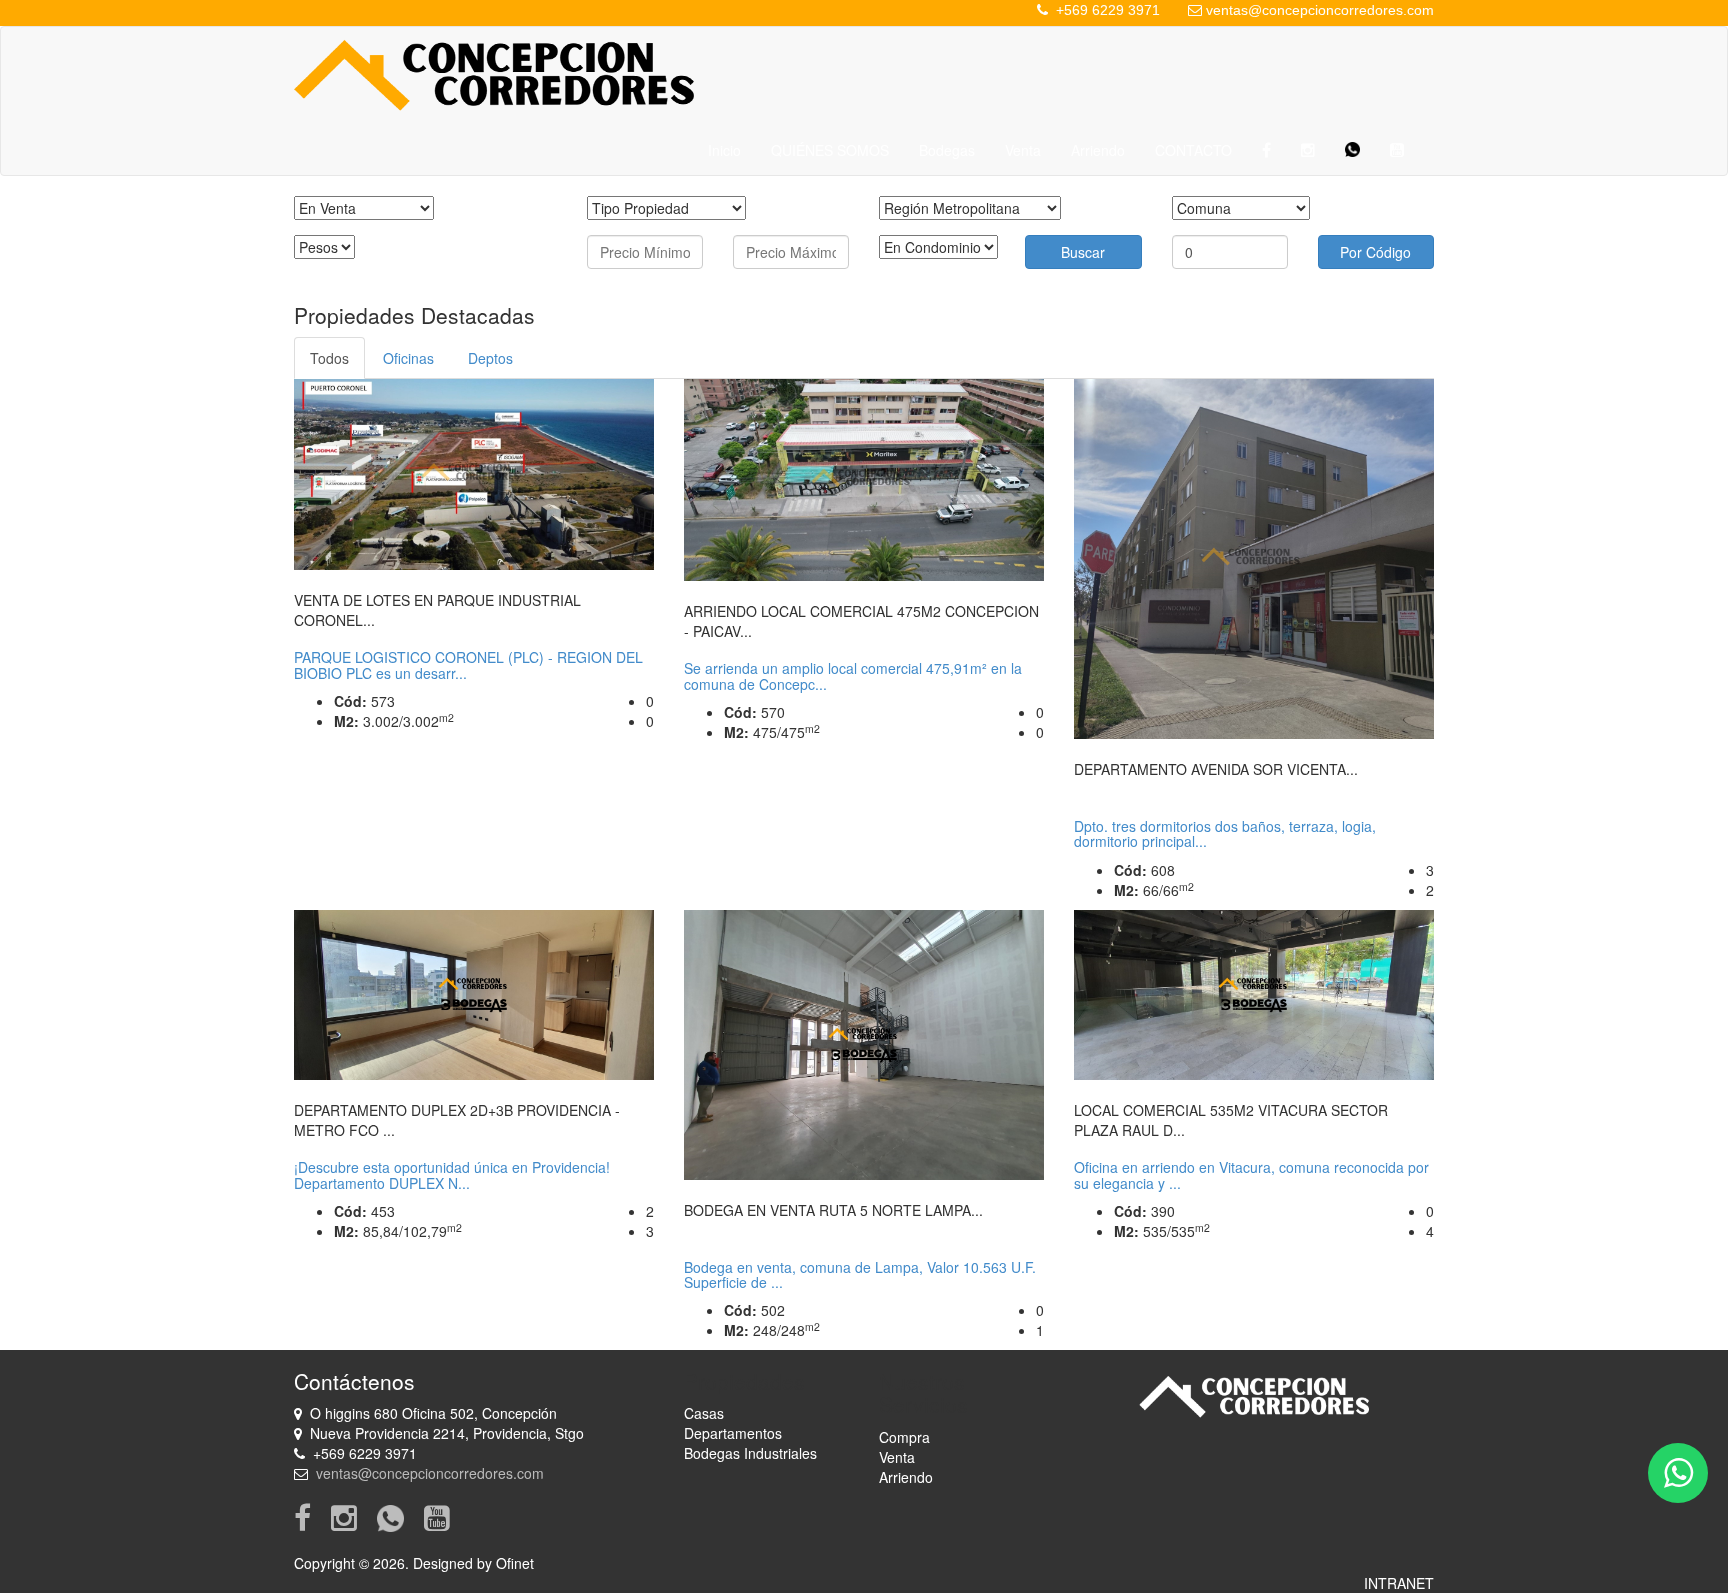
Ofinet (515, 1563)
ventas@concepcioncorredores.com (1320, 10)
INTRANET (1399, 1583)
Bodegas (947, 150)
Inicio (724, 150)
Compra (904, 1437)
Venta (1023, 150)
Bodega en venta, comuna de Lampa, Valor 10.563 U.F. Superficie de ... (860, 1274)
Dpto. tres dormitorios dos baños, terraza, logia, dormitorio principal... (1225, 833)
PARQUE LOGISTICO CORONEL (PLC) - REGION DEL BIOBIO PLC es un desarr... (468, 664)
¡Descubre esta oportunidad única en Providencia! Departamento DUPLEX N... (452, 1174)
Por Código (1375, 252)
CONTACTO (1193, 150)
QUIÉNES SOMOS (830, 150)
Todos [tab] (329, 358)
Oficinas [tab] (408, 358)
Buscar (1083, 252)
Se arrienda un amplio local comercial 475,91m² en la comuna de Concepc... (853, 675)
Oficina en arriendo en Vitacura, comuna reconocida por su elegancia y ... (1251, 1174)
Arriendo (1098, 150)
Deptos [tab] (490, 358)
